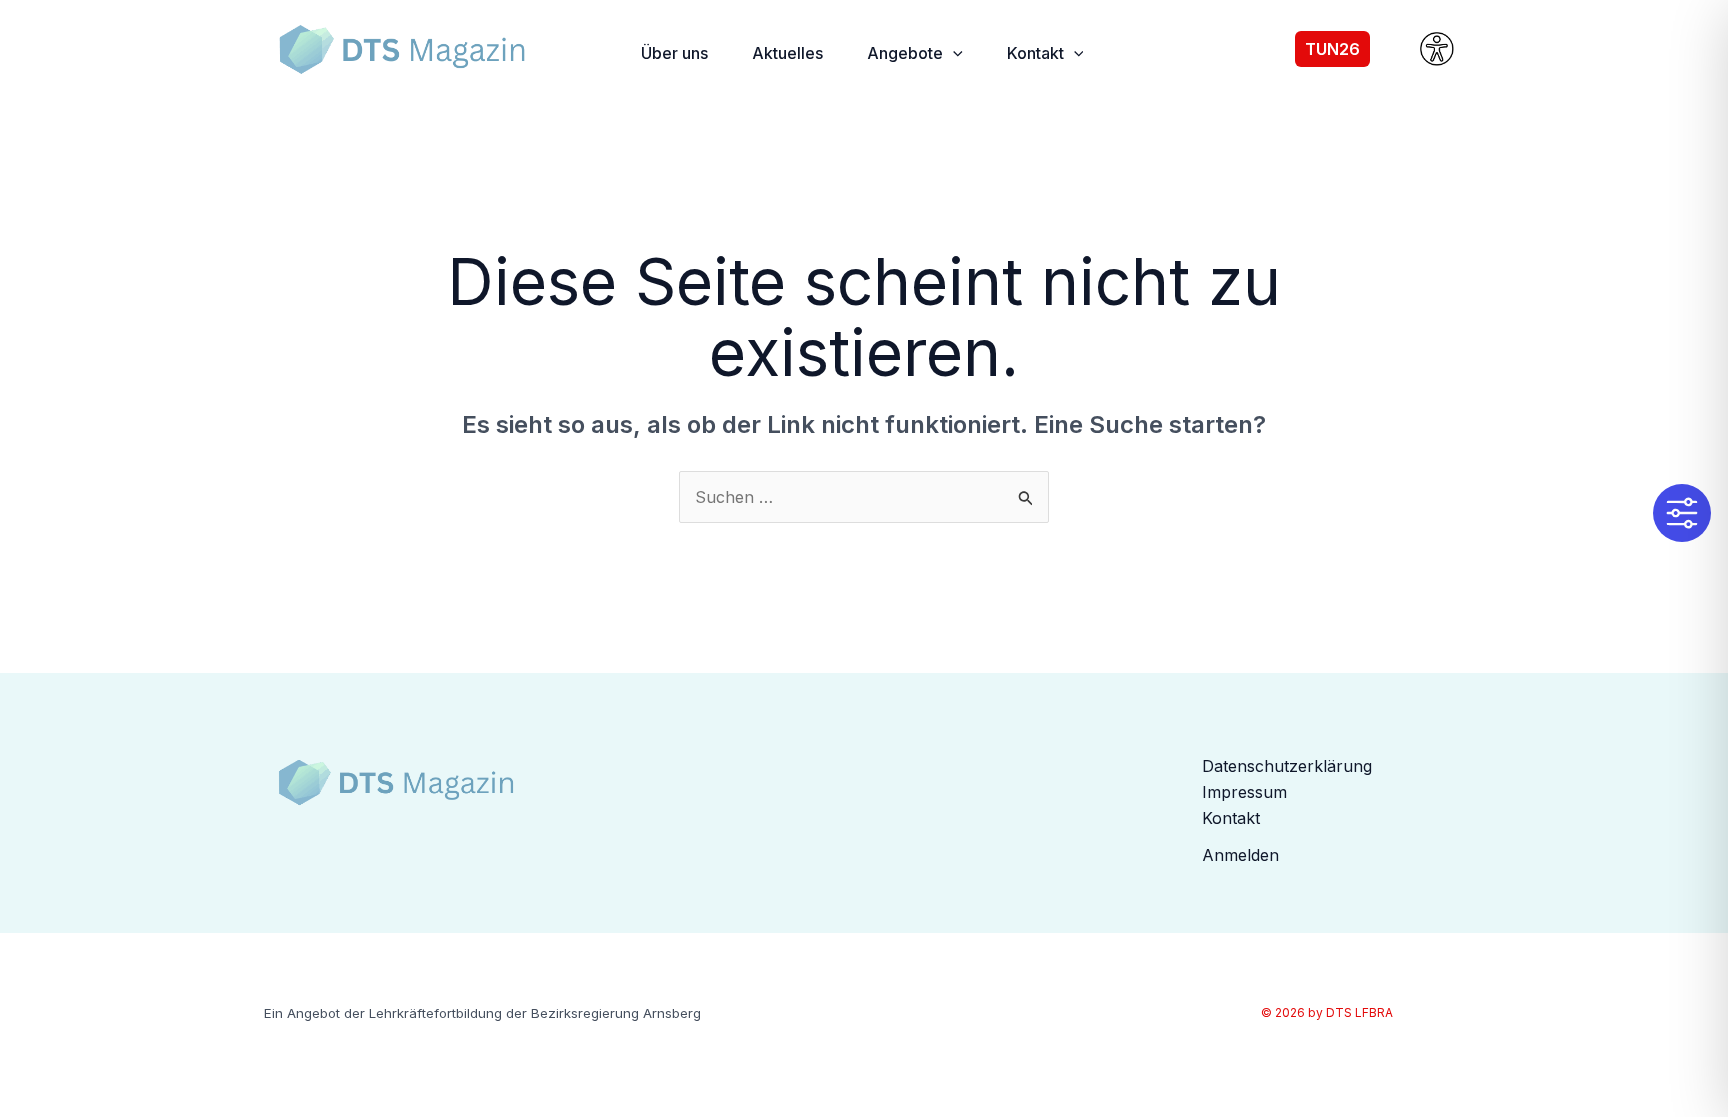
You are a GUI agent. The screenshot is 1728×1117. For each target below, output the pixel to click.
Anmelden (1240, 855)
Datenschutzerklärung (1287, 766)
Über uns (674, 53)
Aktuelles (787, 53)
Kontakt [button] (1035, 53)
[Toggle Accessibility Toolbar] (1682, 513)
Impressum (1244, 792)
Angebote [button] (905, 53)
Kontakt (1231, 818)
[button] (953, 53)
